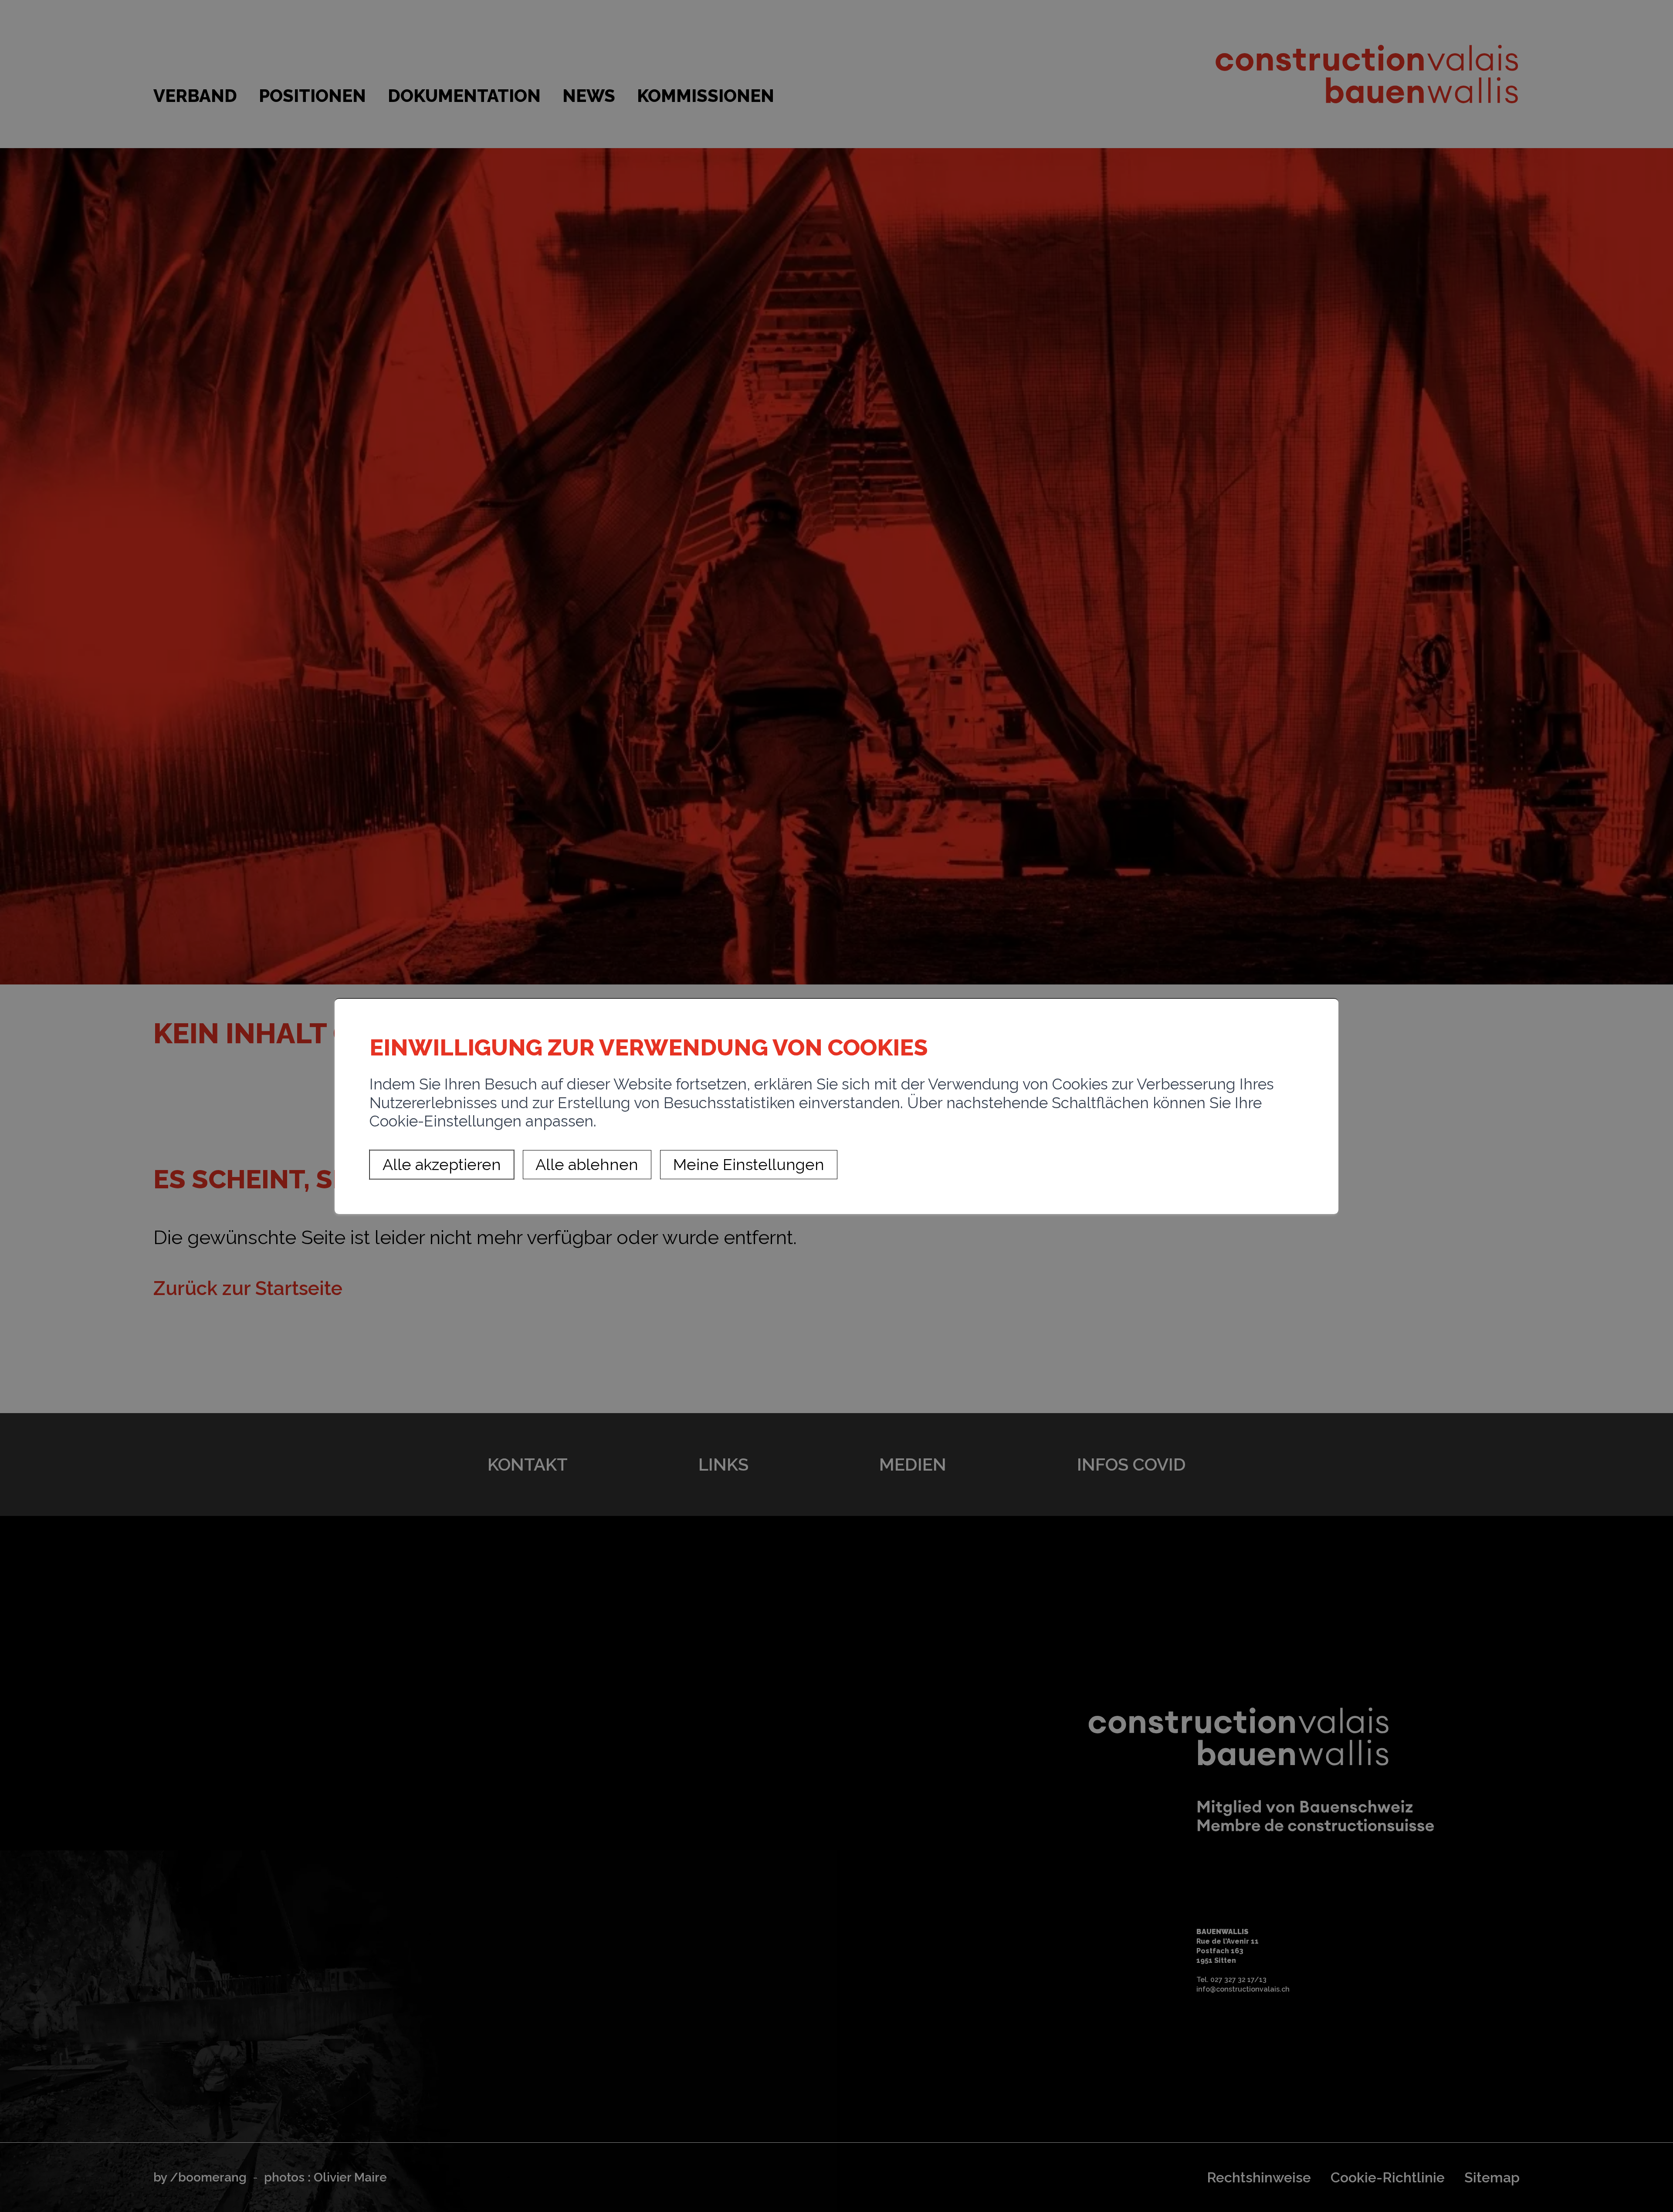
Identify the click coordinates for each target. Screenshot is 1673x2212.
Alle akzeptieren (442, 1165)
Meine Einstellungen (749, 1165)
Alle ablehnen (587, 1165)
